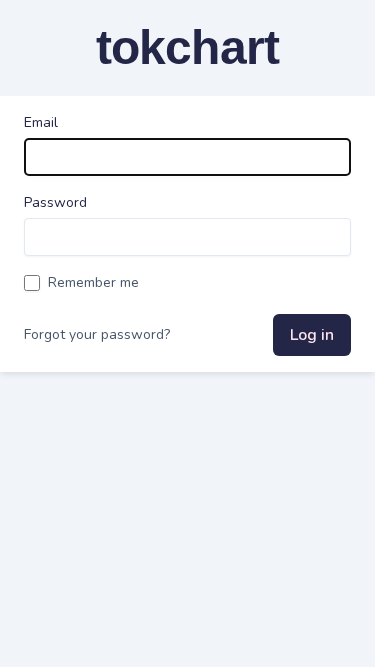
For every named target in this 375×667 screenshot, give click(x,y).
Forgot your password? (97, 334)
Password (55, 202)
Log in (312, 335)
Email (41, 122)
